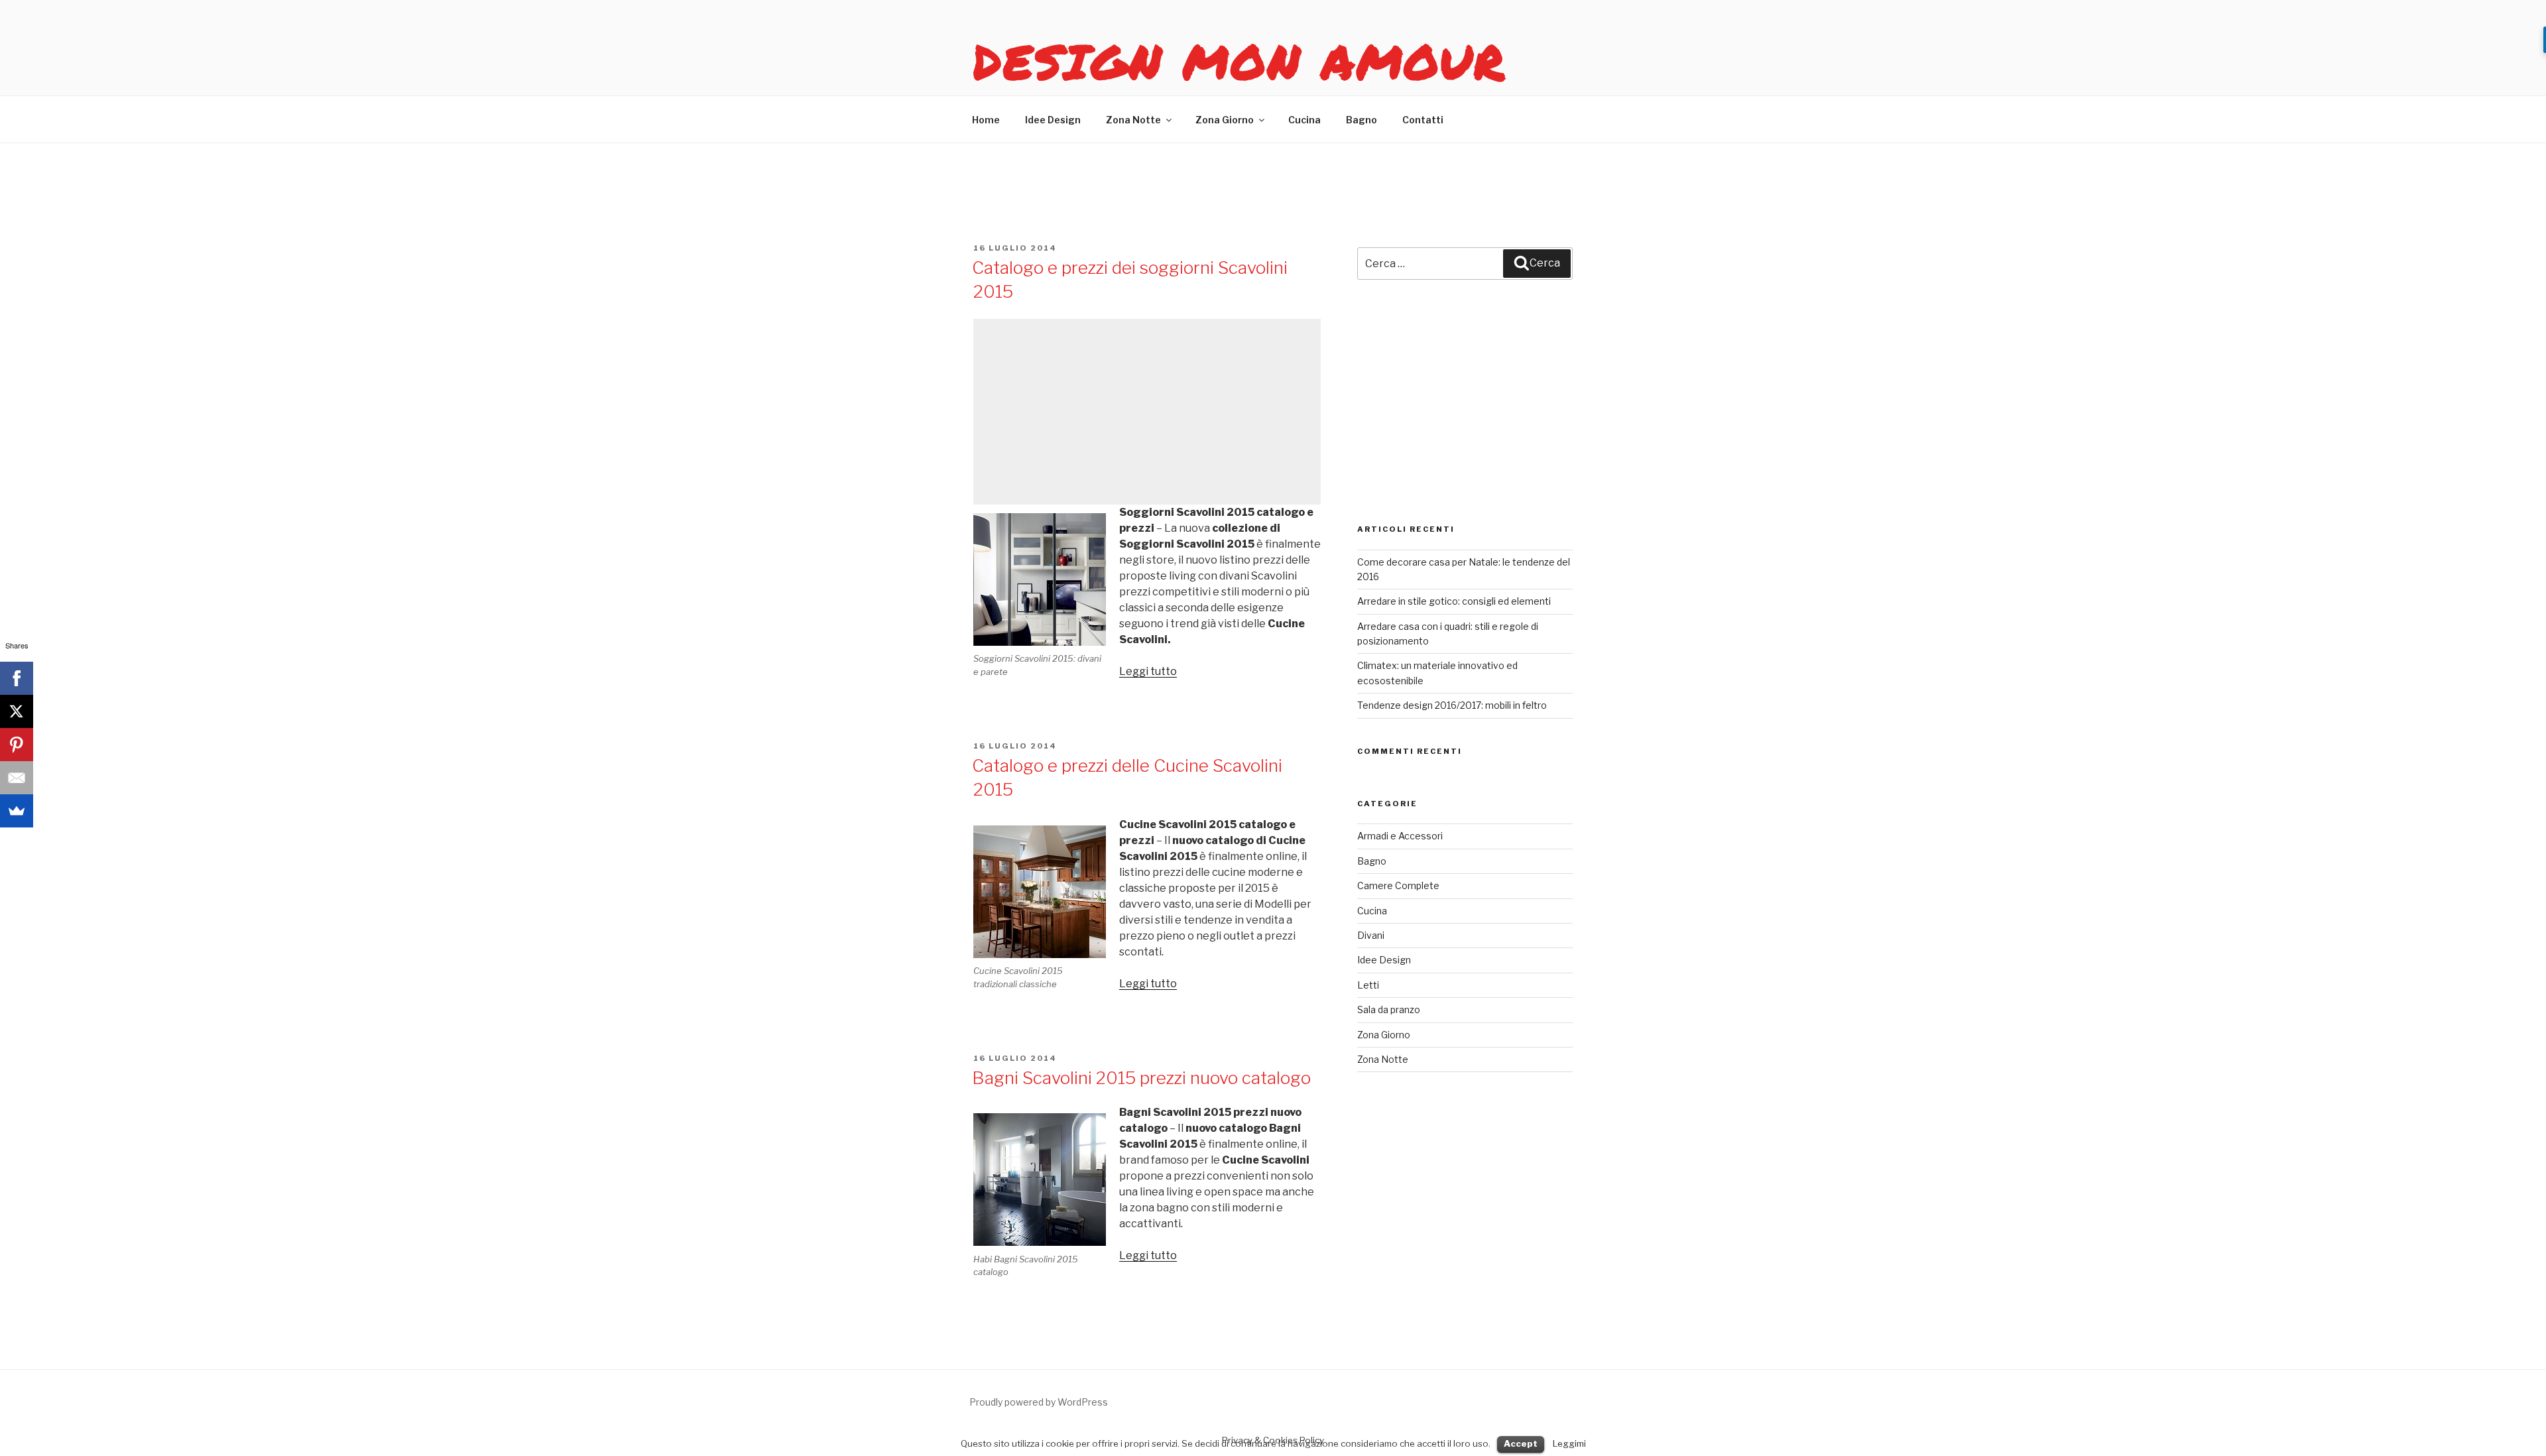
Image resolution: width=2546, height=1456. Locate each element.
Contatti (1423, 120)
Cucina (1304, 120)
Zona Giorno (1225, 120)
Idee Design (1053, 120)
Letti (1368, 985)
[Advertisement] (1147, 412)
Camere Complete (1398, 885)
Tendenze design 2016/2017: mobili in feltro (1452, 705)
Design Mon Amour (1240, 61)
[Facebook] (17, 678)
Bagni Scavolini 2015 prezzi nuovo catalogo (1141, 1078)
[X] (17, 711)
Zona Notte (1133, 120)
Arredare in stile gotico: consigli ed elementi (1454, 601)
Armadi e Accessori (1400, 836)
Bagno (1362, 120)
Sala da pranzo (1389, 1009)
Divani (1371, 935)
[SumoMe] (17, 811)
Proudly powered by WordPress (1039, 1402)
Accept (1521, 1443)
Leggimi (1569, 1443)
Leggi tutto (1148, 671)
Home (986, 120)
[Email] (17, 778)
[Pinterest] (17, 745)
